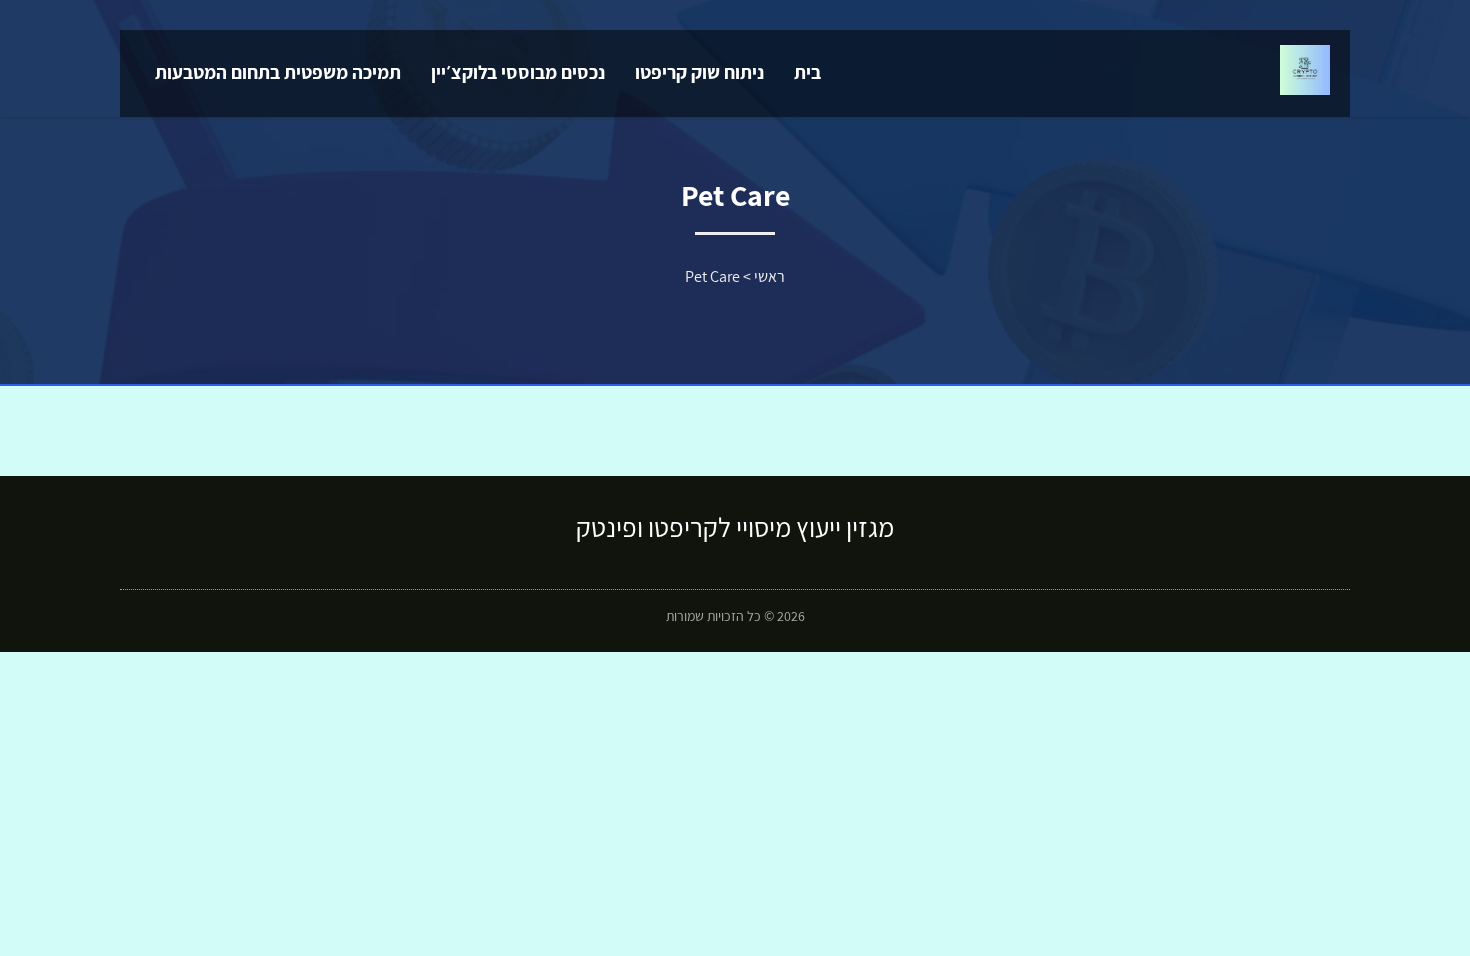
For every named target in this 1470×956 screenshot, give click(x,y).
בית (807, 72)
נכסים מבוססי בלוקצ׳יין (518, 72)
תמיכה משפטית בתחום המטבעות (278, 72)
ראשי (769, 276)
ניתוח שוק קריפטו (699, 72)
